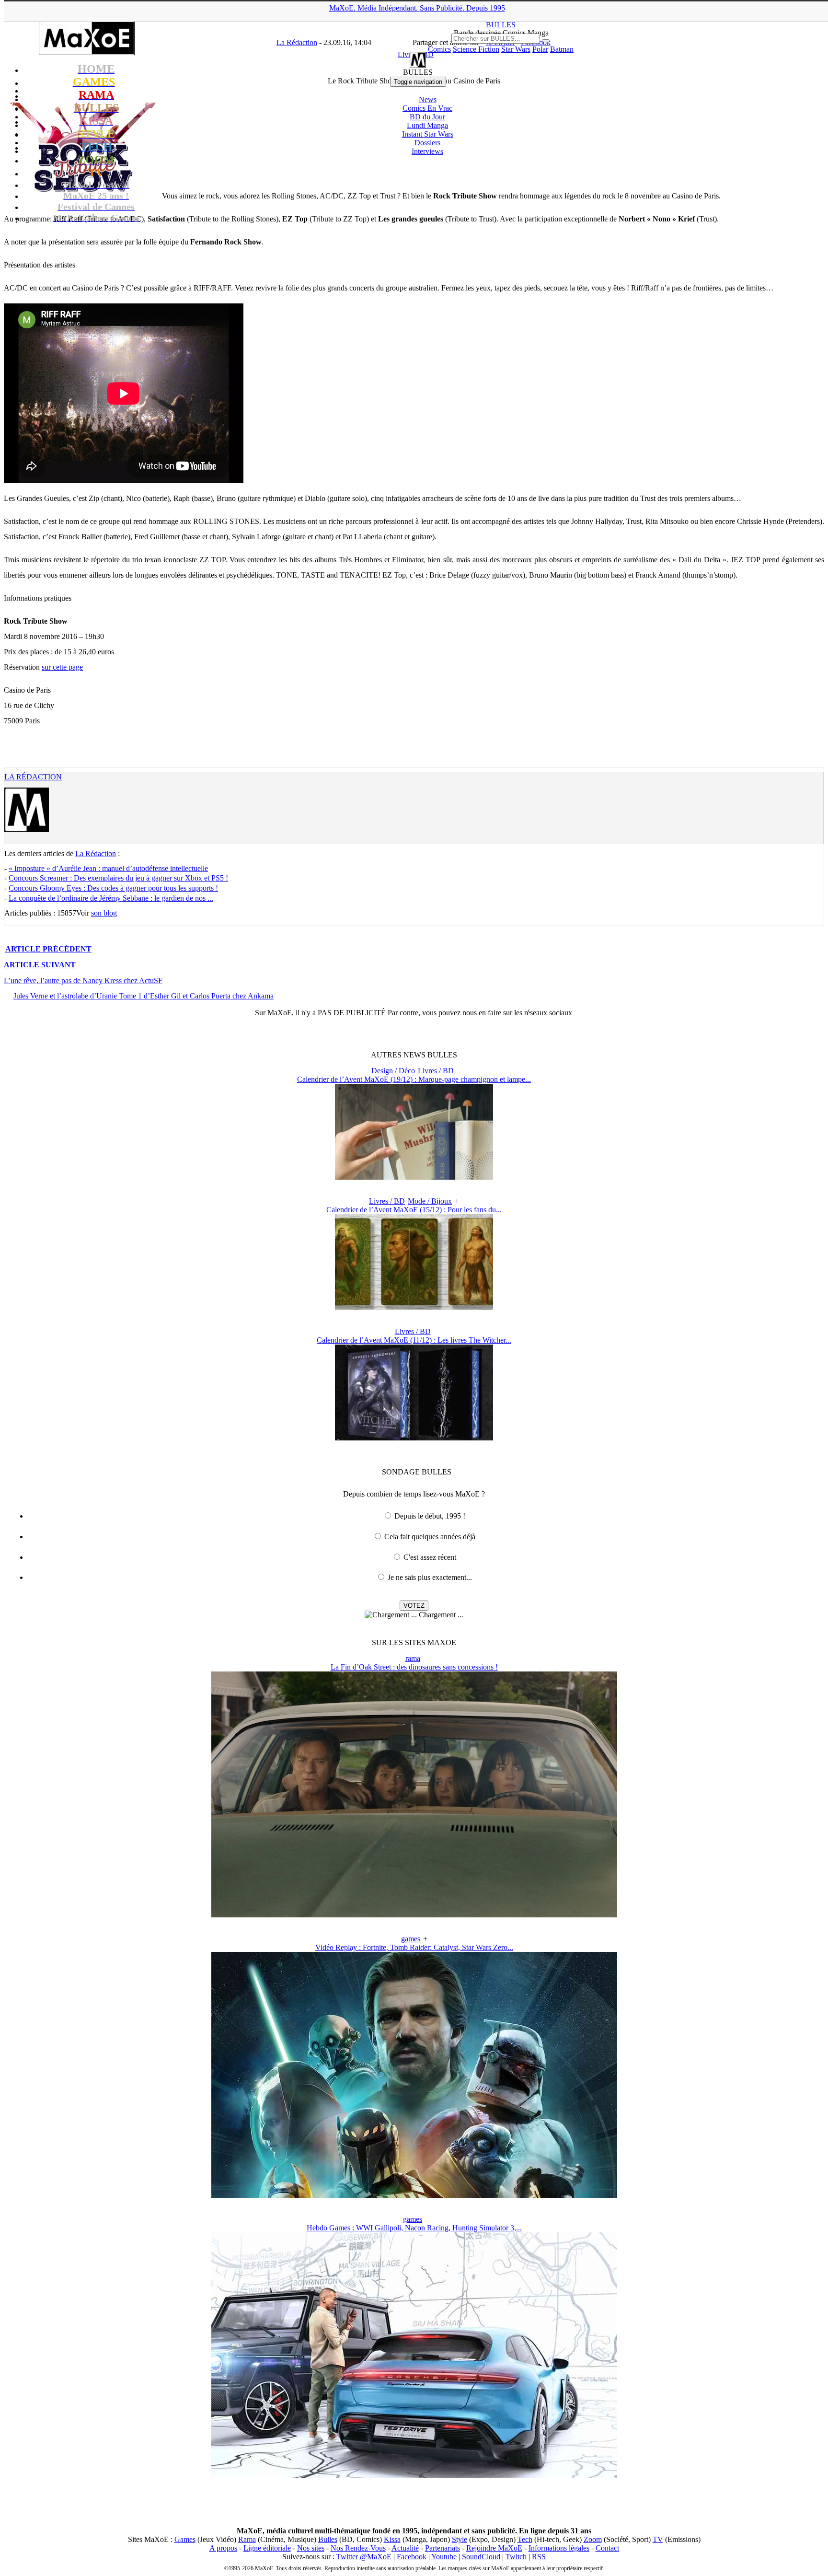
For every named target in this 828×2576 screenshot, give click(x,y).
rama (413, 1658)
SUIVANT (40, 965)
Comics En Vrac (427, 108)
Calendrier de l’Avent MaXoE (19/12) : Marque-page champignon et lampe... (414, 1079)
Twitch (516, 2557)
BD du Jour (427, 117)
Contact (607, 2548)
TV (658, 2539)
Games (185, 2539)
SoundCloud (481, 2557)
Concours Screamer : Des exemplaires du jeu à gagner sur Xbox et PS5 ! (118, 878)
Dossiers (427, 143)
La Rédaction (33, 777)
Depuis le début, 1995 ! (430, 1516)
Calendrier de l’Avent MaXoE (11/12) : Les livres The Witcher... (414, 1340)
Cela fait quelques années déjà (430, 1537)
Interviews (427, 151)
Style (460, 2539)
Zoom (593, 2539)
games (411, 1939)
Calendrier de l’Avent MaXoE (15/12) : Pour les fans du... (414, 1210)
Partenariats (443, 2548)
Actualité (405, 2548)
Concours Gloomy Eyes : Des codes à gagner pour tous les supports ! (113, 888)
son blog (104, 913)
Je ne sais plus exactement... (430, 1577)
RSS (539, 2557)
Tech (525, 2539)
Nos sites (311, 2548)
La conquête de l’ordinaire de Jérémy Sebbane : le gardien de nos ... (111, 898)
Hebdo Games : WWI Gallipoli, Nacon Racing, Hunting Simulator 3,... (414, 2228)
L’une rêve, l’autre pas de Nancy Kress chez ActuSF (83, 981)
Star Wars (516, 49)
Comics (439, 49)
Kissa (392, 2539)
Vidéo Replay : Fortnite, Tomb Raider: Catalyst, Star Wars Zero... (414, 1947)
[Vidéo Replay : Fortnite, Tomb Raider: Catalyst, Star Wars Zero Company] (414, 2195)
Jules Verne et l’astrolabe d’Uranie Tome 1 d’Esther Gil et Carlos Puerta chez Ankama (144, 996)
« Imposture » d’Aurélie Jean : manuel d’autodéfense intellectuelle (108, 868)
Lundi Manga (427, 125)
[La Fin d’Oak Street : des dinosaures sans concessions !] (414, 1915)
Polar (540, 49)
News (428, 99)
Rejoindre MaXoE (494, 2548)
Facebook (412, 2557)
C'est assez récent (430, 1557)
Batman (562, 49)
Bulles (328, 2539)
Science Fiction (476, 49)
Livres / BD (436, 1071)
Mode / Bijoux (430, 1201)
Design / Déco (393, 1071)
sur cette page (62, 667)
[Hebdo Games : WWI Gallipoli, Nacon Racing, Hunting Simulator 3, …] (414, 2476)
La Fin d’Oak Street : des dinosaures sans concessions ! (414, 1667)
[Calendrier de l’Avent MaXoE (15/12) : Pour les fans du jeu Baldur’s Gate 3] (414, 1307)
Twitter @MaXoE (364, 2557)
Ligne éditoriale (267, 2548)
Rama (247, 2539)
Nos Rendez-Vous (358, 2548)
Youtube (444, 2557)
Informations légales (559, 2548)
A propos (223, 2548)
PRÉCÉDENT (48, 949)
